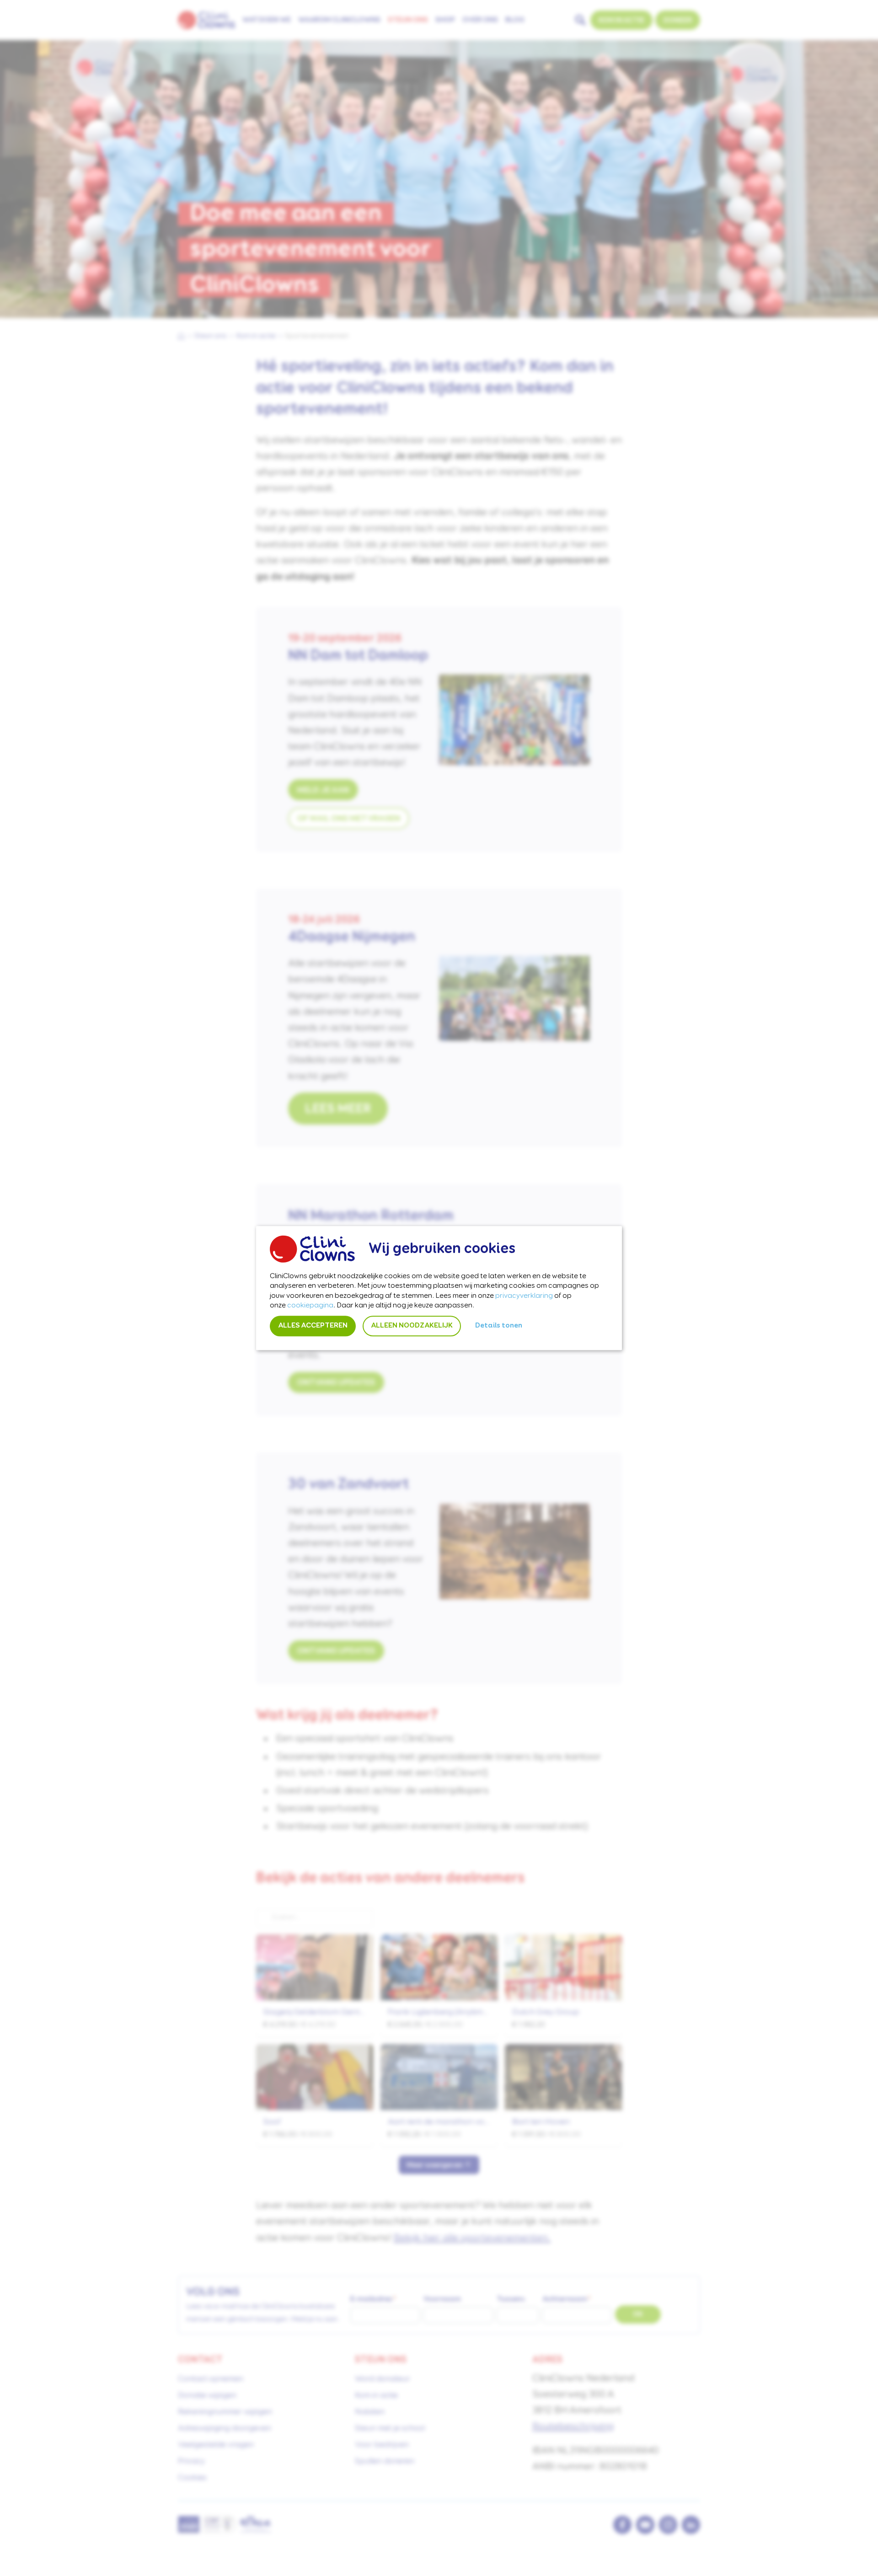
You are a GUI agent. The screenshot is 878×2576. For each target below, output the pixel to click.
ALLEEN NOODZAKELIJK (412, 1326)
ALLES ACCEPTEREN (313, 1326)
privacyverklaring (524, 1296)
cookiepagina (310, 1306)
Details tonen (499, 1326)
